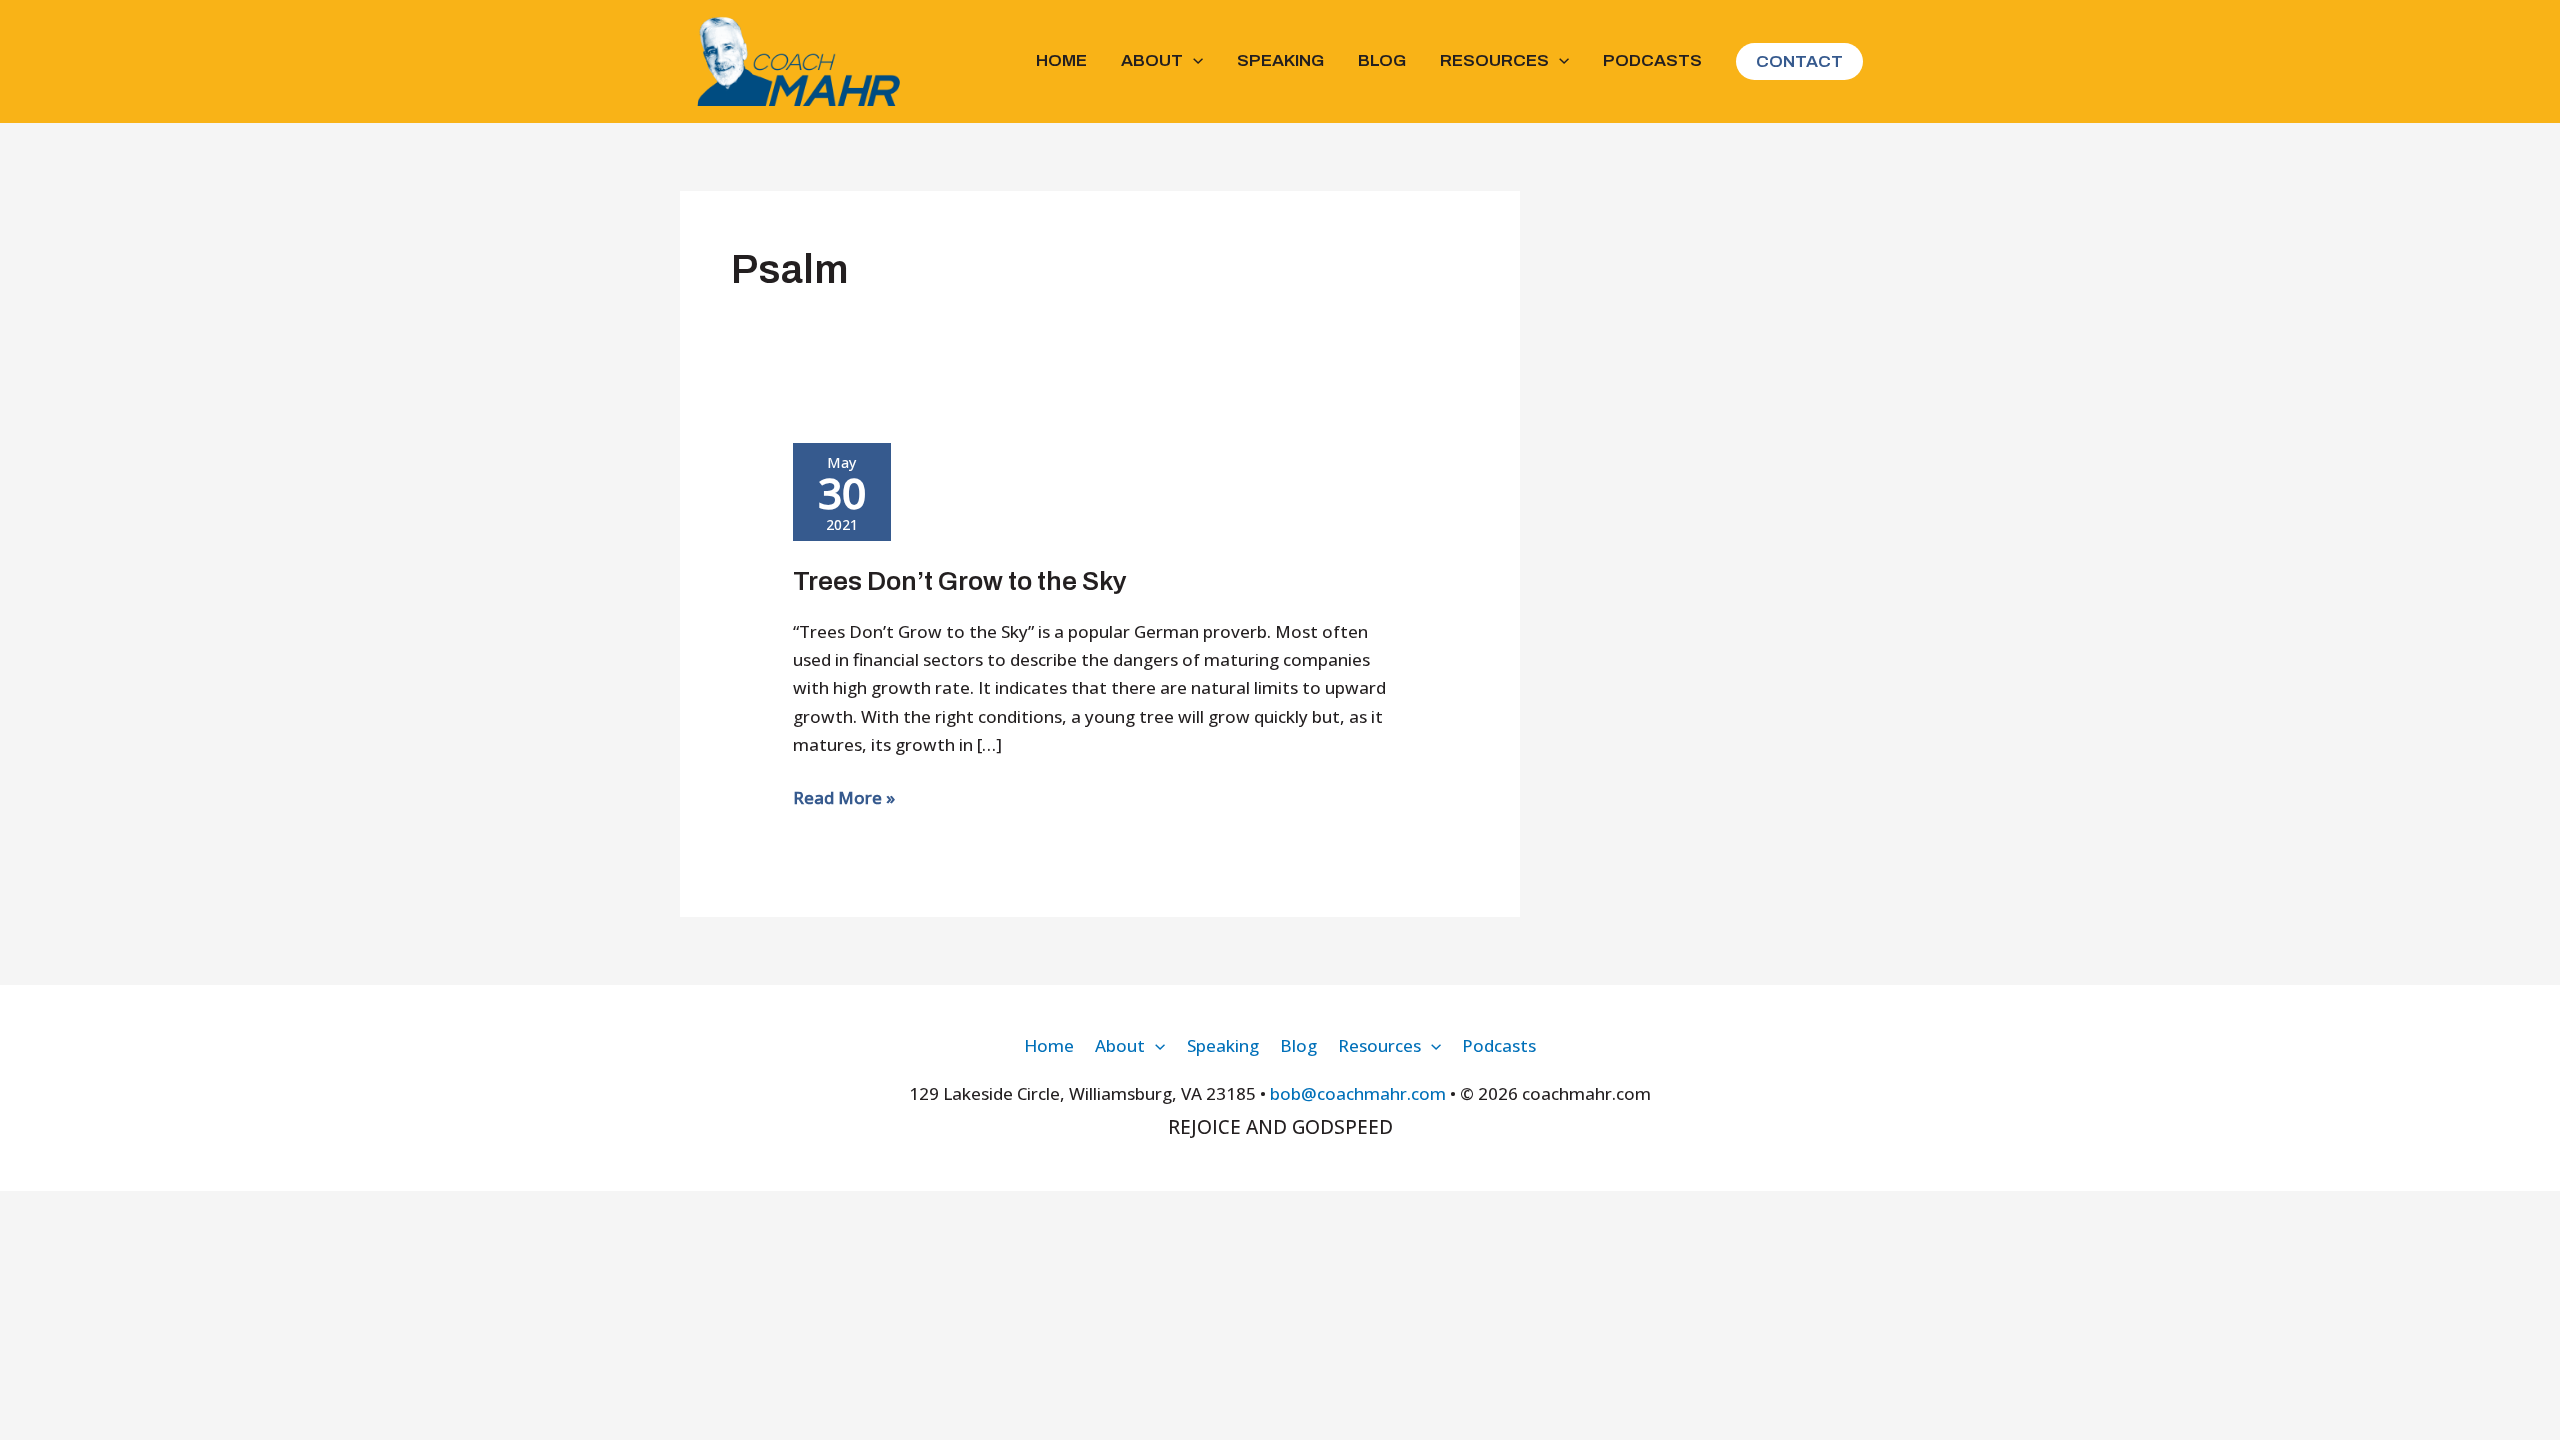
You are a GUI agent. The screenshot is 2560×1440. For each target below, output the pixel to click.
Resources (1494, 60)
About (1152, 60)
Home (1061, 60)
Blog (1382, 60)
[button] (1193, 61)
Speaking (1280, 60)
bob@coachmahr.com (1358, 1093)
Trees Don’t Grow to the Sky (960, 581)
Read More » (844, 798)
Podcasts (1652, 60)
